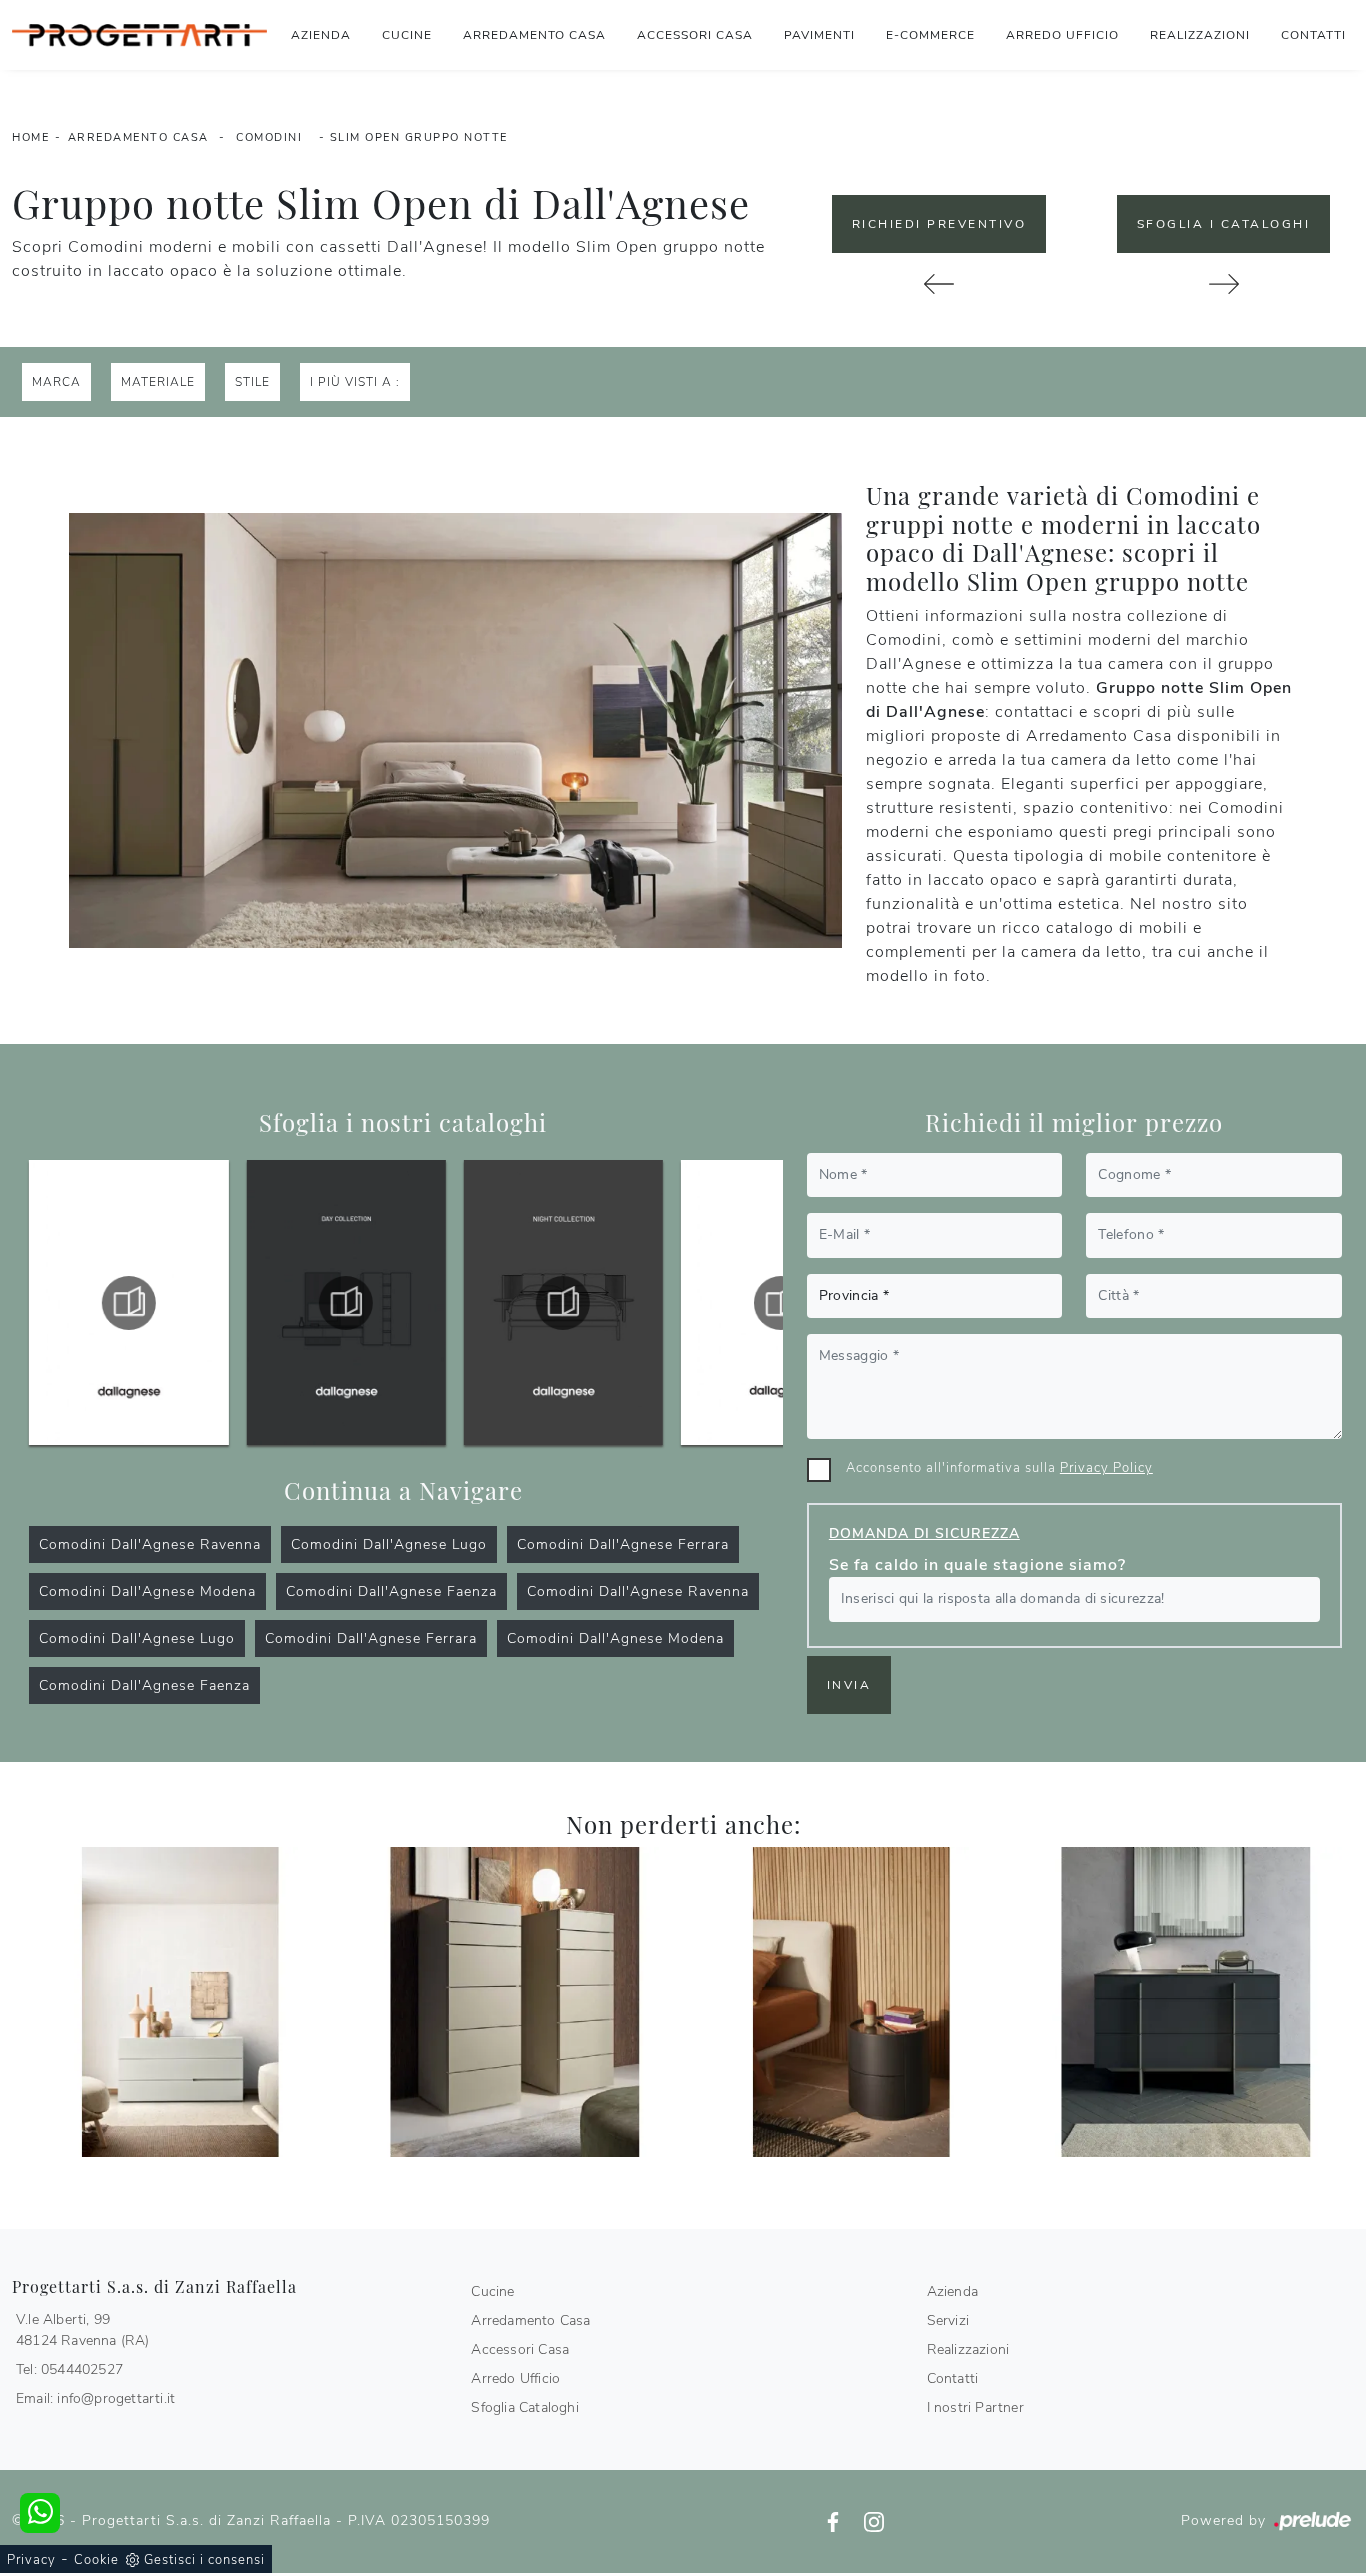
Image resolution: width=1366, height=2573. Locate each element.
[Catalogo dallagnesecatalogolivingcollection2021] (563, 1303)
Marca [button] (56, 382)
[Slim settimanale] (516, 2002)
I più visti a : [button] (355, 382)
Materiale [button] (158, 382)
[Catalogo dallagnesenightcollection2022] (346, 1303)
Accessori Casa (695, 35)
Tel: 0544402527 (69, 2369)
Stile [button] (252, 382)
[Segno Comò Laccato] (180, 2002)
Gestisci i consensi (204, 2560)
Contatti (1313, 35)
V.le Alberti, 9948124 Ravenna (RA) (83, 2330)
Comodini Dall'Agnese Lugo (389, 1544)
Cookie (96, 2560)
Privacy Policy (1106, 1468)
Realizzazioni (1200, 35)
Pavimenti (819, 35)
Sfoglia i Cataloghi (1224, 224)
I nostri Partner (975, 2407)
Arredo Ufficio (1062, 35)
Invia (849, 1685)
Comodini (269, 137)
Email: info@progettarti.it (95, 2398)
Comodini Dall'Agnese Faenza (391, 1591)
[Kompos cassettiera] (1223, 284)
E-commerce (930, 35)
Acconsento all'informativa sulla (999, 1468)
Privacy (31, 2560)
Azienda (321, 35)
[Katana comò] (939, 284)
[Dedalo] (851, 2002)
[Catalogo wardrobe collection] (780, 1303)
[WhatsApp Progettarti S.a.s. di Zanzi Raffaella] (40, 2513)
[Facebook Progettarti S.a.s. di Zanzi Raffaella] (835, 2520)
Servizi (948, 2320)
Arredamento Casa (534, 35)
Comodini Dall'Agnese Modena (147, 1591)
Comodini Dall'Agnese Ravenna (150, 1544)
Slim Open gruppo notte (419, 137)
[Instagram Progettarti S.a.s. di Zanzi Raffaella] (874, 2520)
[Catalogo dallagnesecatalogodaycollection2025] (129, 1303)
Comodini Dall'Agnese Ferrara (623, 1544)
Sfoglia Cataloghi (524, 2407)
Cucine (407, 35)
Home (30, 137)
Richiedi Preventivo (939, 224)
